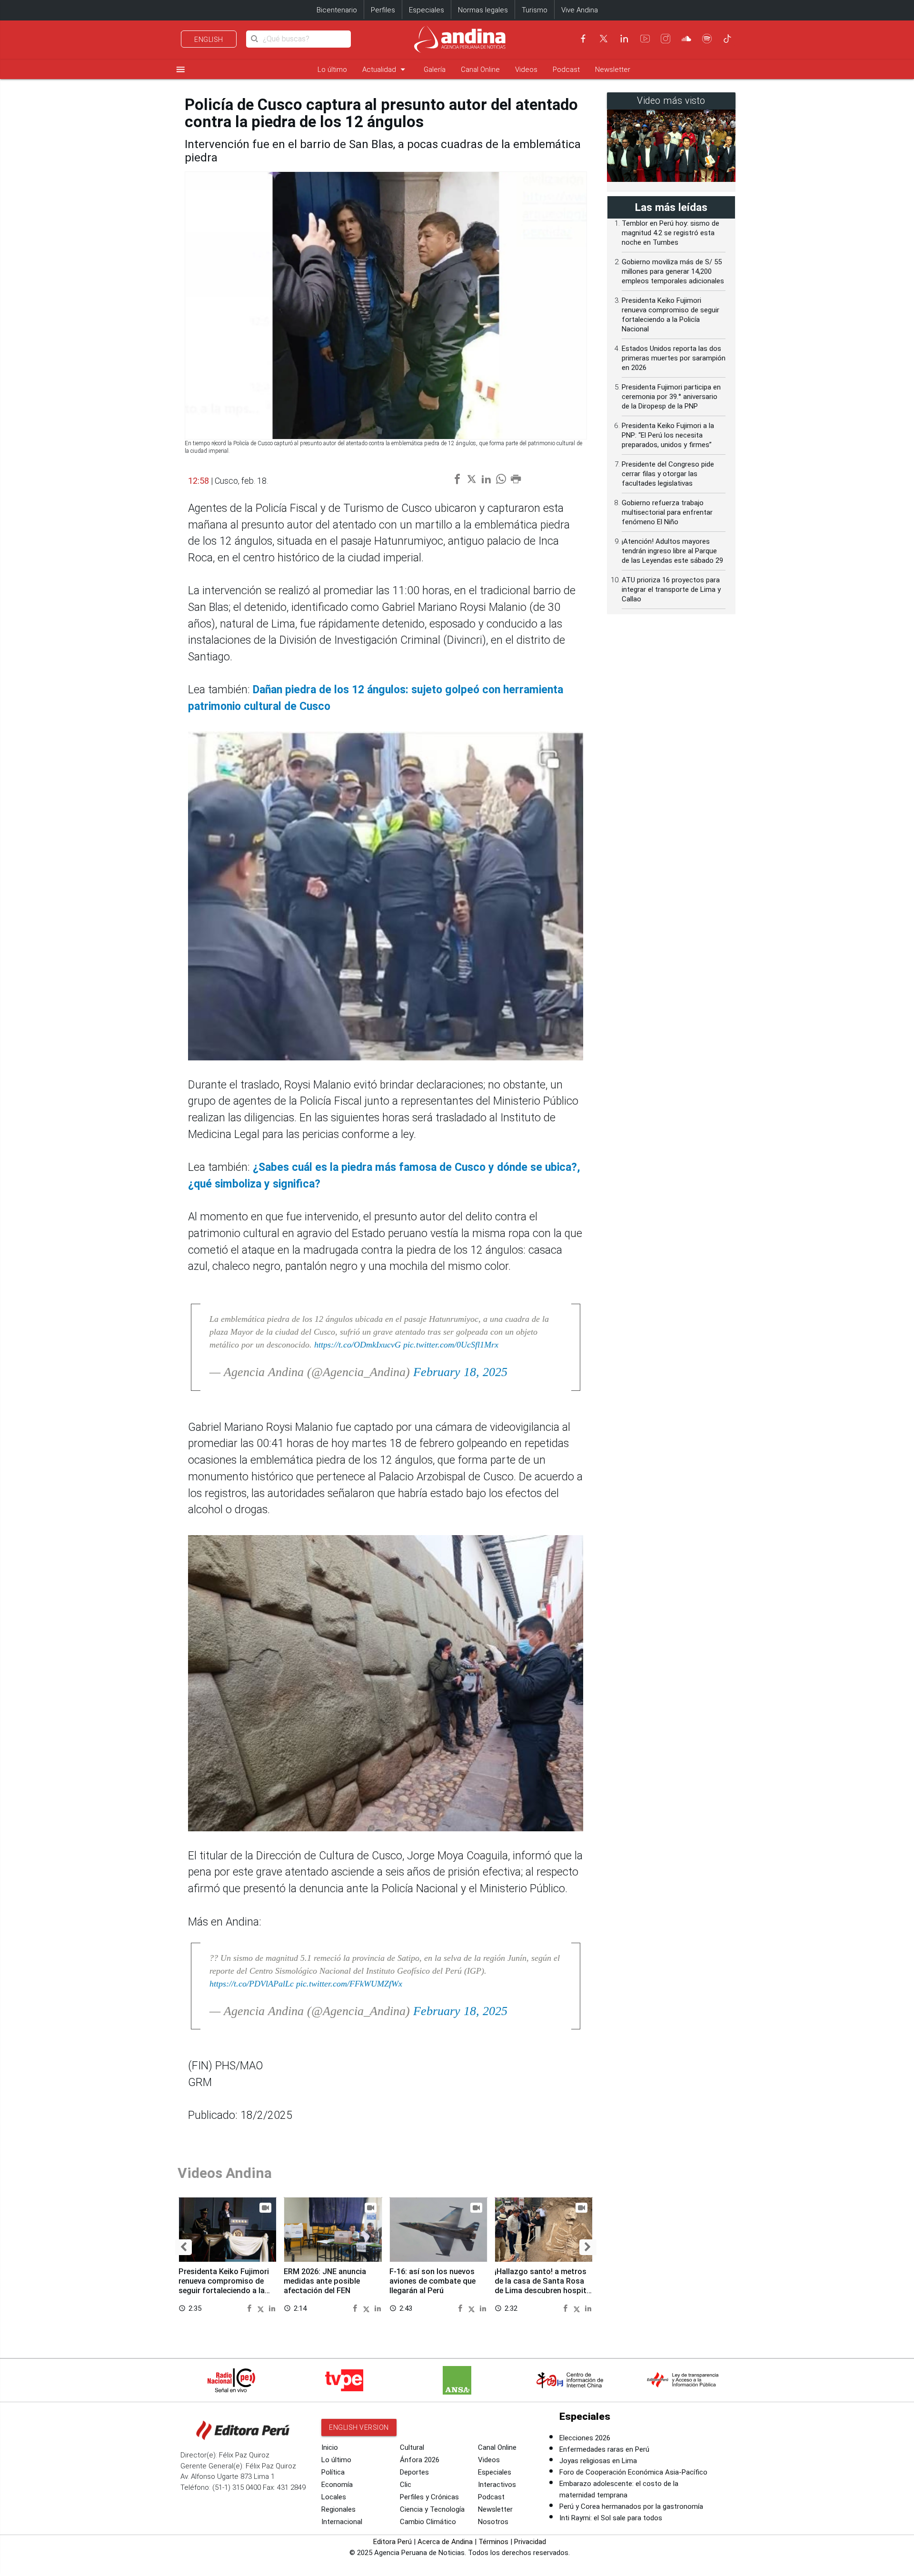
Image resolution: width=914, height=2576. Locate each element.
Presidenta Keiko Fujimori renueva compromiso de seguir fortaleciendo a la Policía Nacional (224, 2286)
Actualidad (385, 69)
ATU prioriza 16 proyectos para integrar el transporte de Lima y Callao (671, 589)
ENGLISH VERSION (359, 2427)
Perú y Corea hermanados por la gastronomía (631, 2506)
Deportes (414, 2472)
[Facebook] (583, 39)
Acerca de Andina (445, 2542)
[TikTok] (727, 39)
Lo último (332, 70)
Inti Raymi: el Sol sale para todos (611, 2518)
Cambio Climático (428, 2522)
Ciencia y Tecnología (432, 2509)
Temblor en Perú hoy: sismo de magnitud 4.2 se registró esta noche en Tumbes (671, 233)
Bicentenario (337, 10)
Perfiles (383, 10)
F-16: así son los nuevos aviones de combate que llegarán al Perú (432, 2281)
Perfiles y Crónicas (429, 2497)
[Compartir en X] (262, 2308)
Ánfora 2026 (420, 2460)
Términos (493, 2542)
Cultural (412, 2447)
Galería (435, 70)
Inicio (330, 2447)
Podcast (566, 70)
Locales (334, 2497)
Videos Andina (225, 2173)
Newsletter (613, 70)
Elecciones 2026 (585, 2438)
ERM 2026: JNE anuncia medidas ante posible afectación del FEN (325, 2281)
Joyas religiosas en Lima (598, 2461)
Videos (526, 70)
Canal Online (480, 70)
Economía (337, 2485)
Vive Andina (580, 10)
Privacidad (530, 2542)
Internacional (342, 2522)
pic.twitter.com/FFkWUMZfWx (349, 1984)
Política (333, 2472)
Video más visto (671, 101)
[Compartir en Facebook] (251, 2308)
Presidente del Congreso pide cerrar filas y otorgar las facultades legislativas (668, 474)
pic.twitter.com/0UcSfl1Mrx (451, 1345)
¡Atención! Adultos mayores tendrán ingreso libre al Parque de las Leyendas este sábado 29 (672, 551)
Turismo (535, 10)
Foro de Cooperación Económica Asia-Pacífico (633, 2472)
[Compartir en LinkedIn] (272, 2308)
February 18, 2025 (460, 1372)
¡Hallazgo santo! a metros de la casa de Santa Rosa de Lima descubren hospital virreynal (544, 2286)
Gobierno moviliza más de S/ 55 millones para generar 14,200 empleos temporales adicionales (673, 271)
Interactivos (497, 2485)
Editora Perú (392, 2542)
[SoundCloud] (686, 39)
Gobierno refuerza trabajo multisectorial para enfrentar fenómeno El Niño (667, 512)
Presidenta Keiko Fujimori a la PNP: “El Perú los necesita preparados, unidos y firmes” (668, 435)
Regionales (338, 2509)
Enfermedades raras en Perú (604, 2449)
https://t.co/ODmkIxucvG (358, 1345)
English (209, 40)
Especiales (427, 10)
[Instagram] (666, 39)
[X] (604, 39)
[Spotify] (707, 39)
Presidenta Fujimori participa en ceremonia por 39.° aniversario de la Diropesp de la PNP (671, 397)
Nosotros (493, 2522)
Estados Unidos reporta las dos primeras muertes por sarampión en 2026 (674, 358)
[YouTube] (645, 39)
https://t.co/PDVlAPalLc (252, 1984)
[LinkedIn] (624, 39)
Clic (406, 2485)
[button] (184, 2247)
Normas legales (483, 10)
